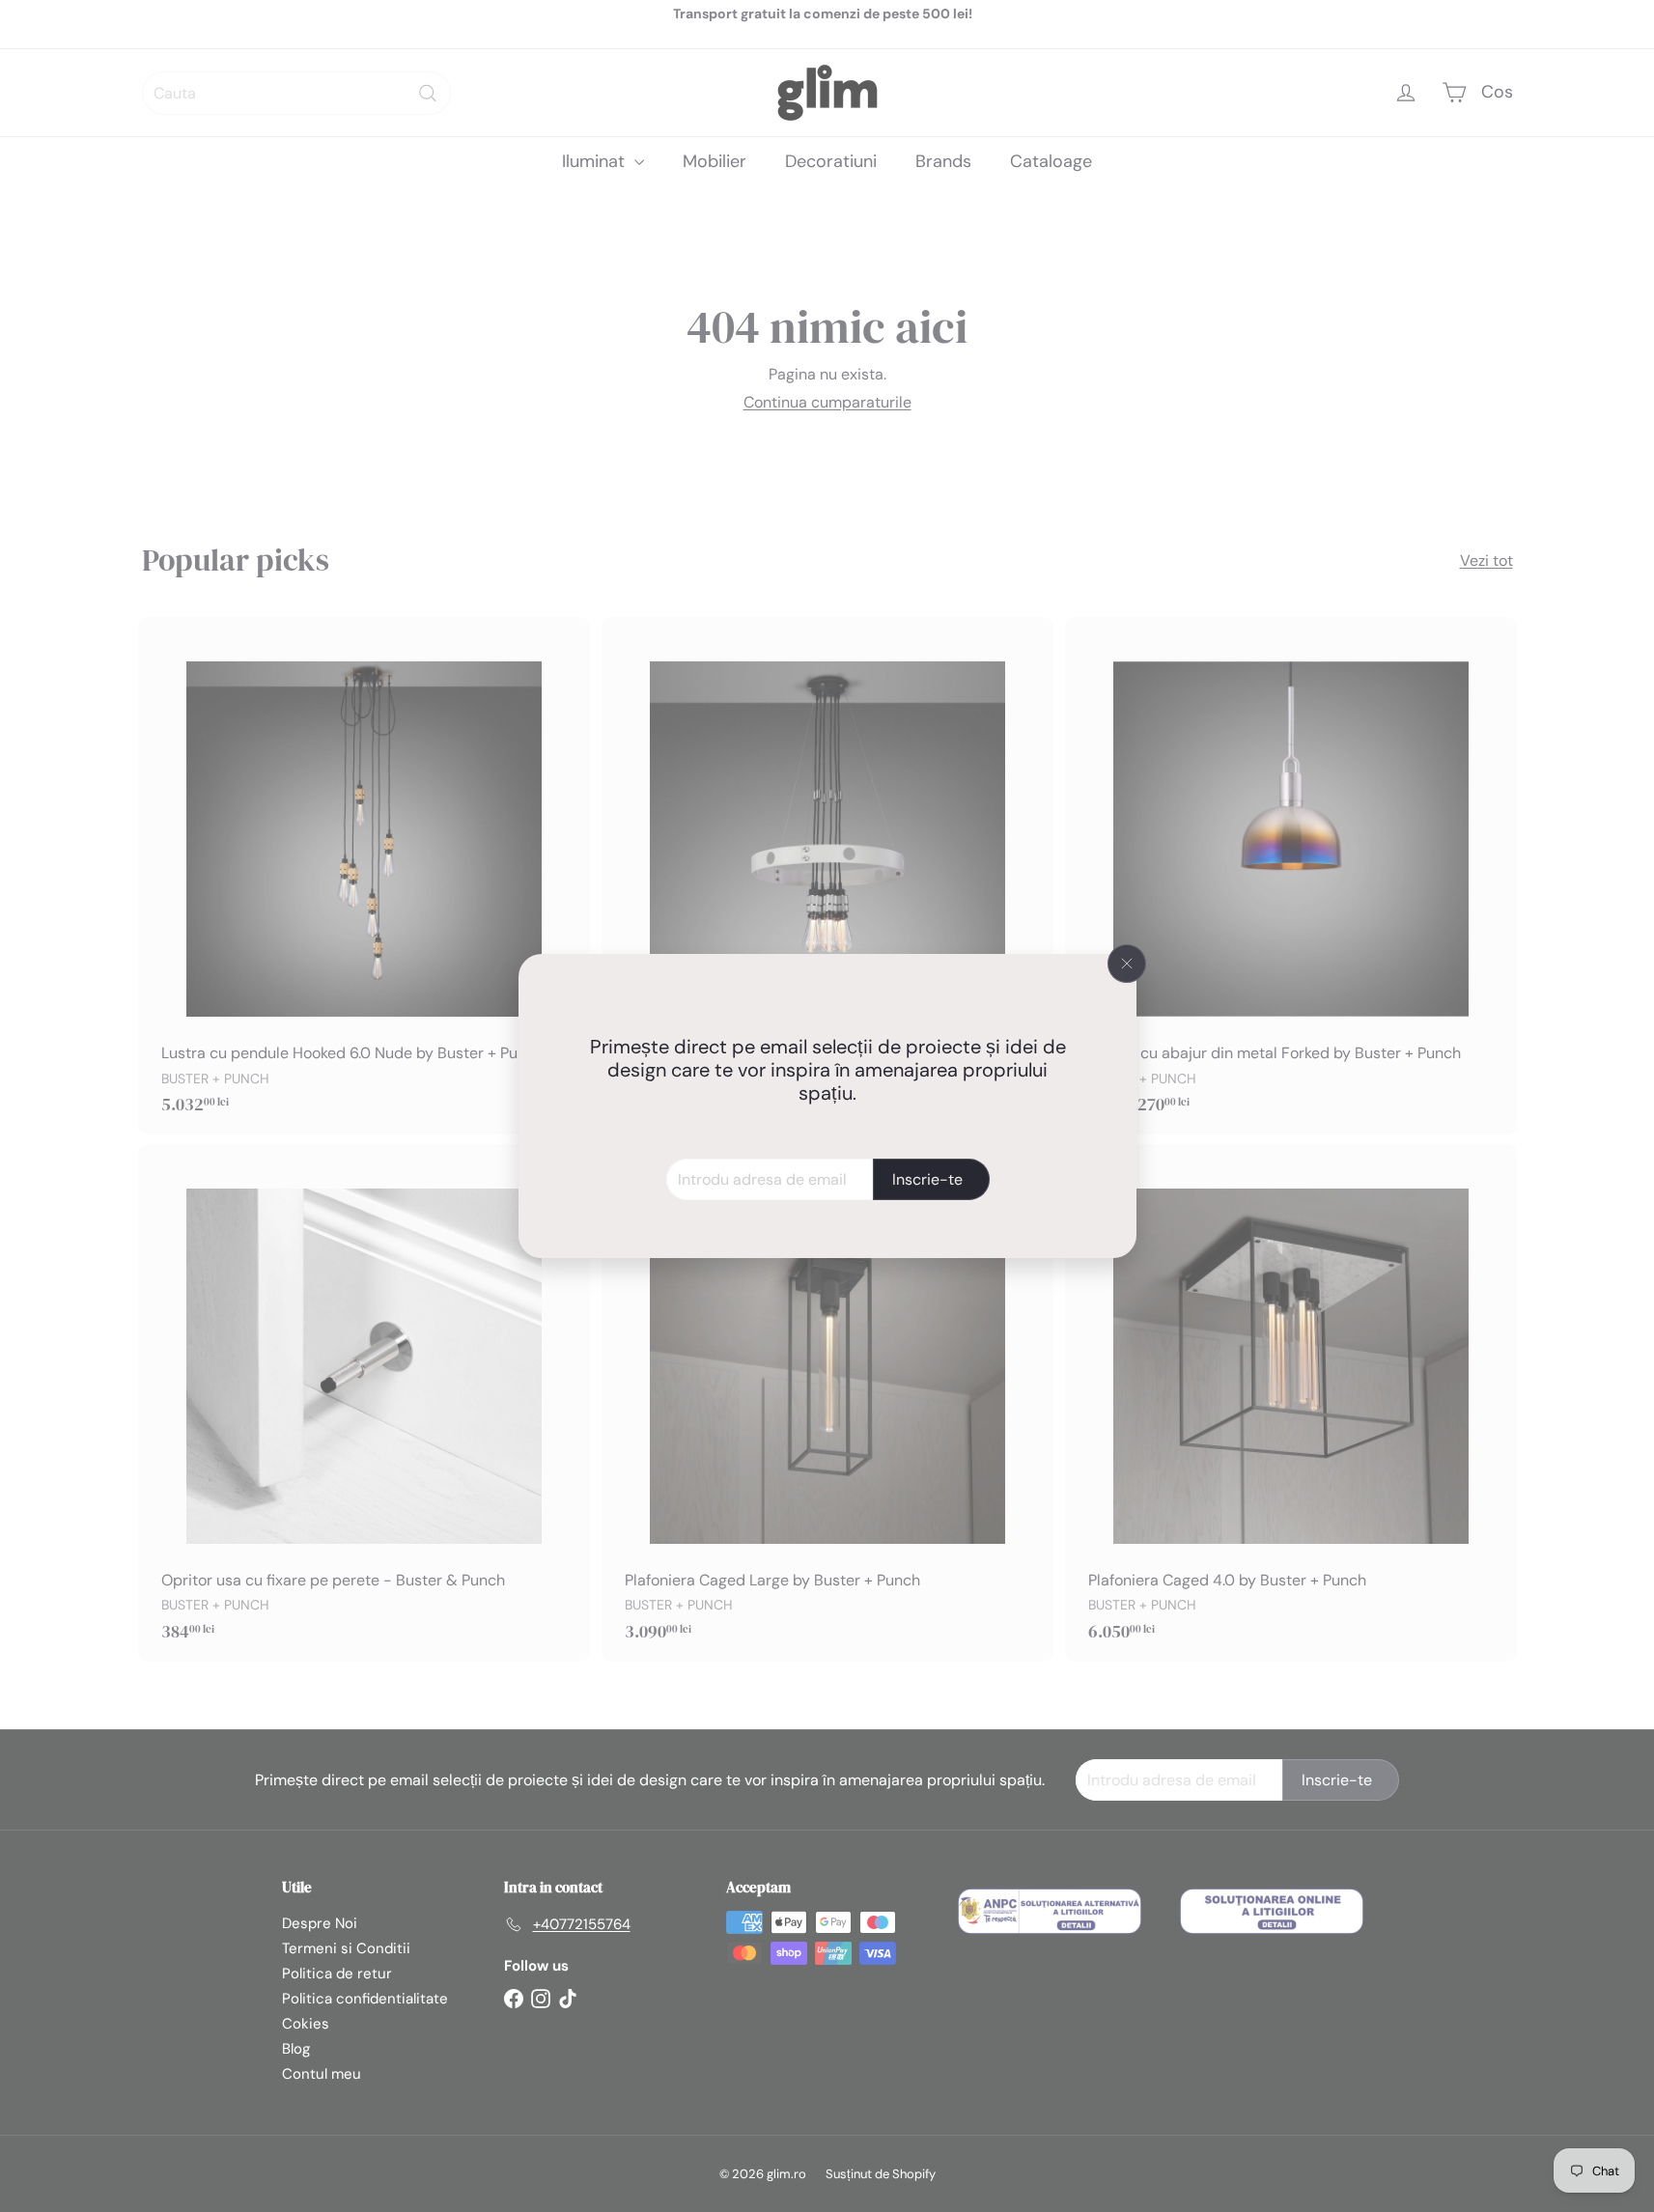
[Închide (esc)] (1127, 964)
